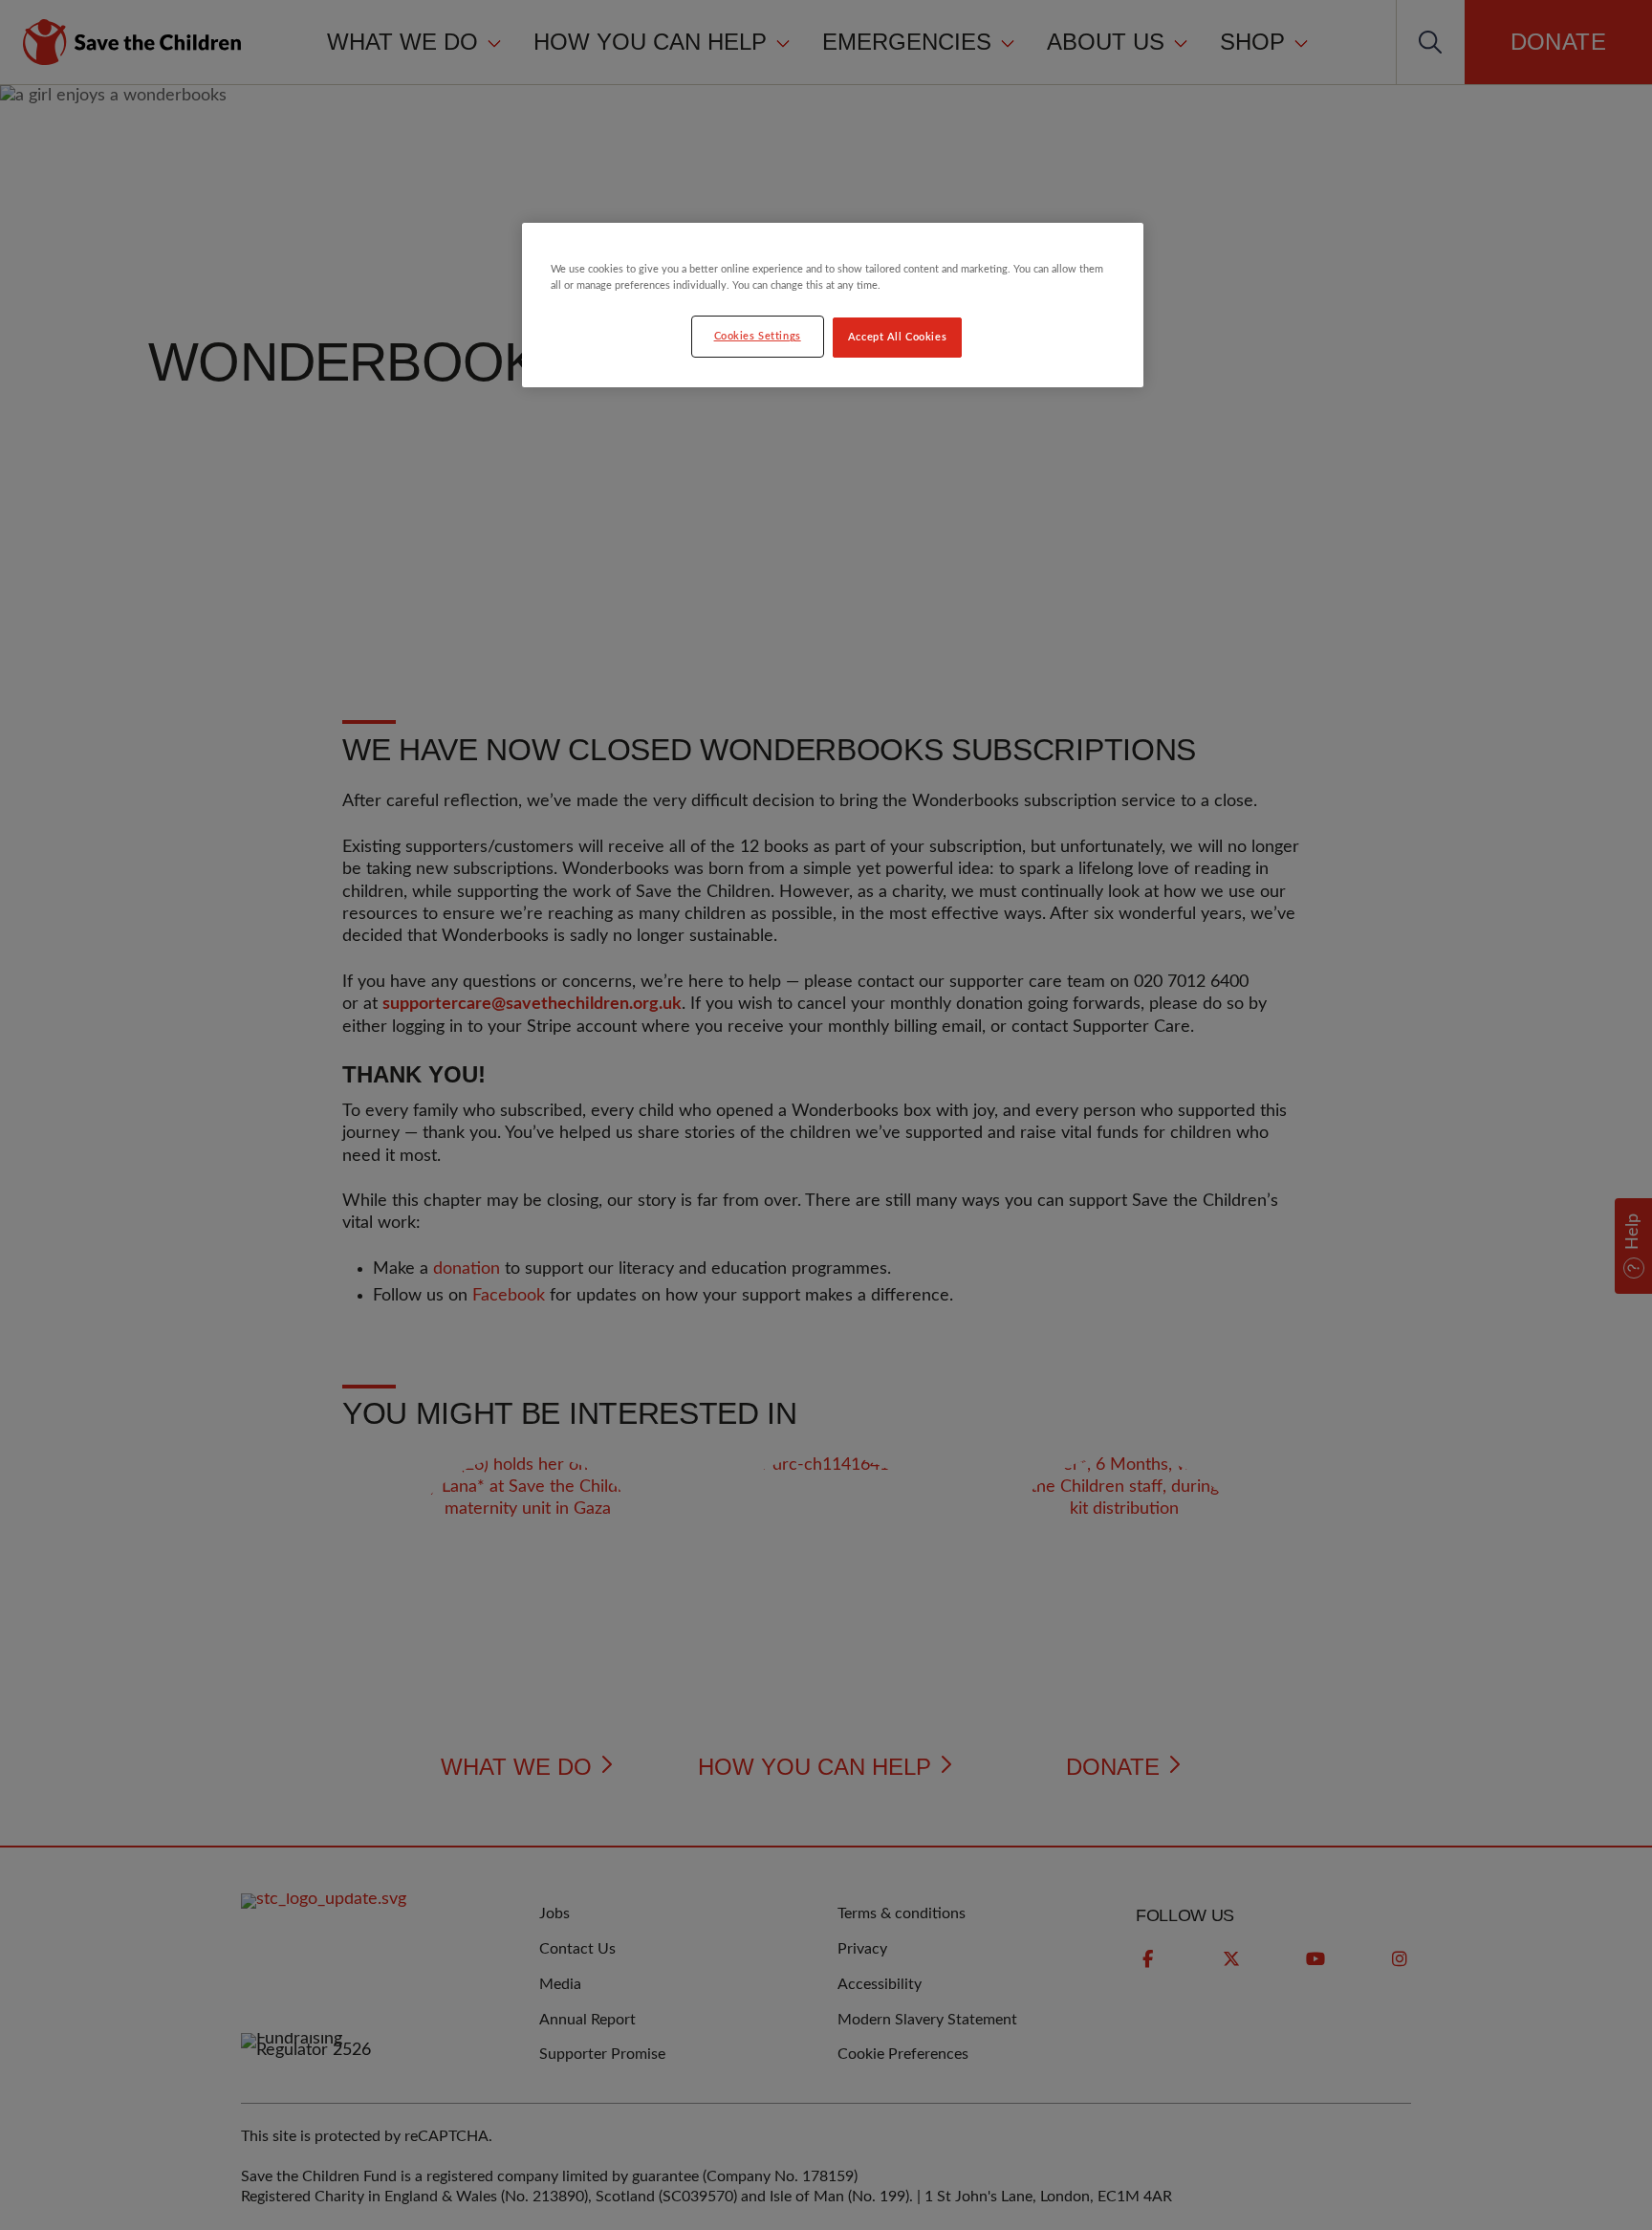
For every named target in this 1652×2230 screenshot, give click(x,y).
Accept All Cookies (897, 337)
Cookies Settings (758, 336)
